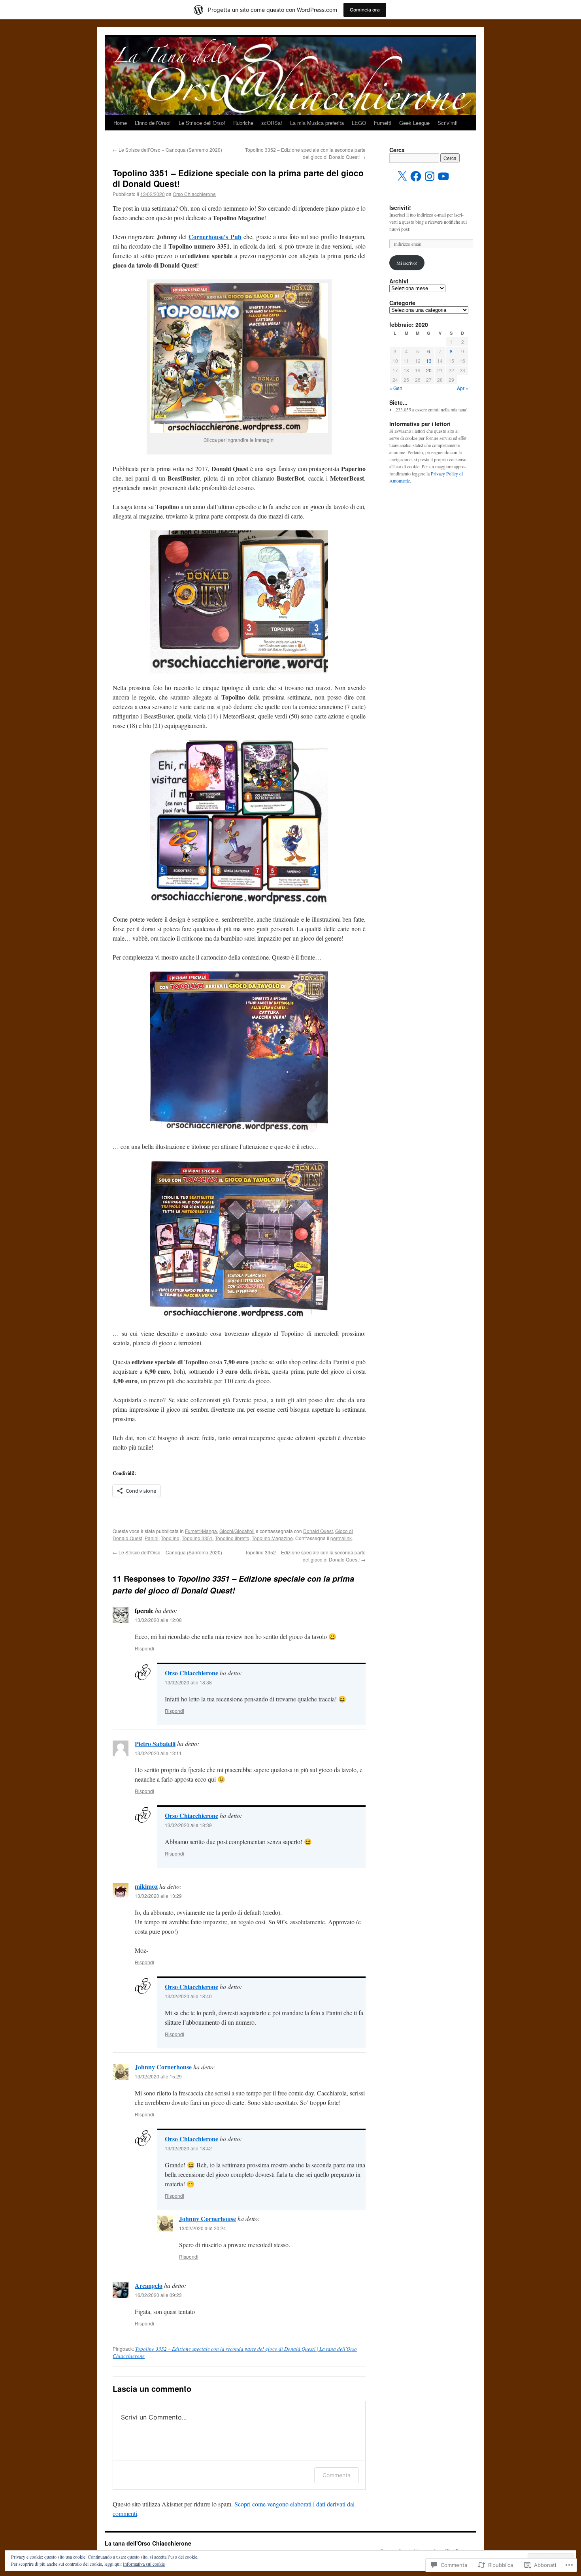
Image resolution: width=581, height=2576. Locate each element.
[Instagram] (430, 176)
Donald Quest (318, 1531)
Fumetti (383, 123)
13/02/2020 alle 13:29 (158, 1896)
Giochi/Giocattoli (237, 1531)
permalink (341, 1538)
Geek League (414, 123)
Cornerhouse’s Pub (215, 237)
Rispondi (144, 1648)
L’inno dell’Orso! (153, 123)
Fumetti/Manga (201, 1531)
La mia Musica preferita (317, 123)
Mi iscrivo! (407, 263)
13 (429, 361)
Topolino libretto (232, 1538)
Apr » (463, 388)
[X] (402, 176)
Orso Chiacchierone (194, 194)
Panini (152, 1538)
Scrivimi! (448, 123)
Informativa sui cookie (144, 2564)
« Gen (396, 388)
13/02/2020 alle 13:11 (158, 1753)
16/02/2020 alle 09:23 (158, 2295)
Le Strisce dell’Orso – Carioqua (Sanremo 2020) (167, 150)
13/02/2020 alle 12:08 (158, 1620)
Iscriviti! (400, 207)
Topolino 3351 (197, 1538)
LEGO (359, 123)
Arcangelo (149, 2285)
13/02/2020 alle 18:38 (188, 1682)
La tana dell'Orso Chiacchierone (148, 2543)
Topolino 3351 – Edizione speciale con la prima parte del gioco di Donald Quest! (238, 178)
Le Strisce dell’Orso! (202, 123)
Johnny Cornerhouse (163, 2067)
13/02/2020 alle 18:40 (188, 1996)
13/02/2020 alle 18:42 (188, 2148)
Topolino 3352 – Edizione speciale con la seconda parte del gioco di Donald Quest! (305, 153)
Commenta (337, 2475)
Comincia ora (365, 10)
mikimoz (146, 1886)
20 (429, 370)
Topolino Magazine (272, 1538)
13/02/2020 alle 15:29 (158, 2076)
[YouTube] (443, 176)
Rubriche (243, 123)
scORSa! (272, 123)
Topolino (170, 1538)
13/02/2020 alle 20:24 (203, 2228)
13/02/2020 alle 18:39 (188, 1825)
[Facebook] (416, 176)
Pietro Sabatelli (155, 1743)
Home (120, 123)
